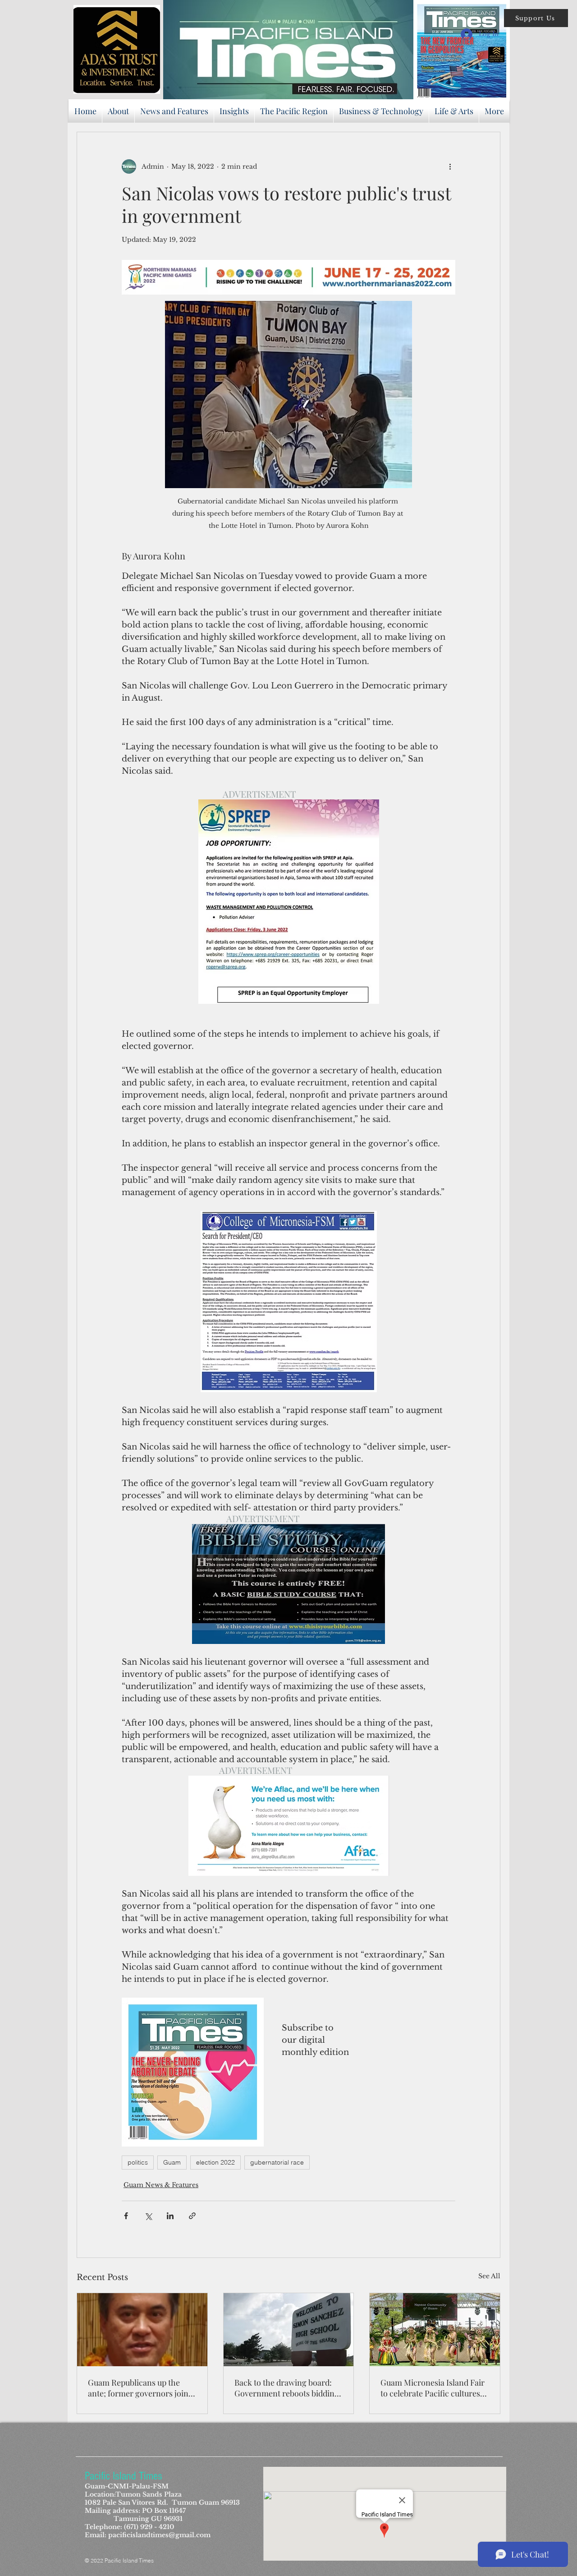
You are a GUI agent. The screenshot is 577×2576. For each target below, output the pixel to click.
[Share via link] (192, 2216)
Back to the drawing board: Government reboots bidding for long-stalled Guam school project (287, 2388)
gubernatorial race (277, 2162)
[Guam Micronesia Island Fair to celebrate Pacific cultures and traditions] (435, 2330)
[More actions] (450, 166)
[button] (536, 18)
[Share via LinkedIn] (170, 2216)
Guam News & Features (161, 2185)
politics (138, 2162)
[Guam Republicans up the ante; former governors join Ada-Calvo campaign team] (142, 2330)
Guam (172, 2162)
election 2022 (215, 2162)
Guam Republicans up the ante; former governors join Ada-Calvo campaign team (138, 2388)
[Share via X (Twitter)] (148, 2216)
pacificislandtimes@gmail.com (159, 2535)
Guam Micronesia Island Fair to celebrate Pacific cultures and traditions (433, 2388)
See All (489, 2276)
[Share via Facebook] (126, 2216)
